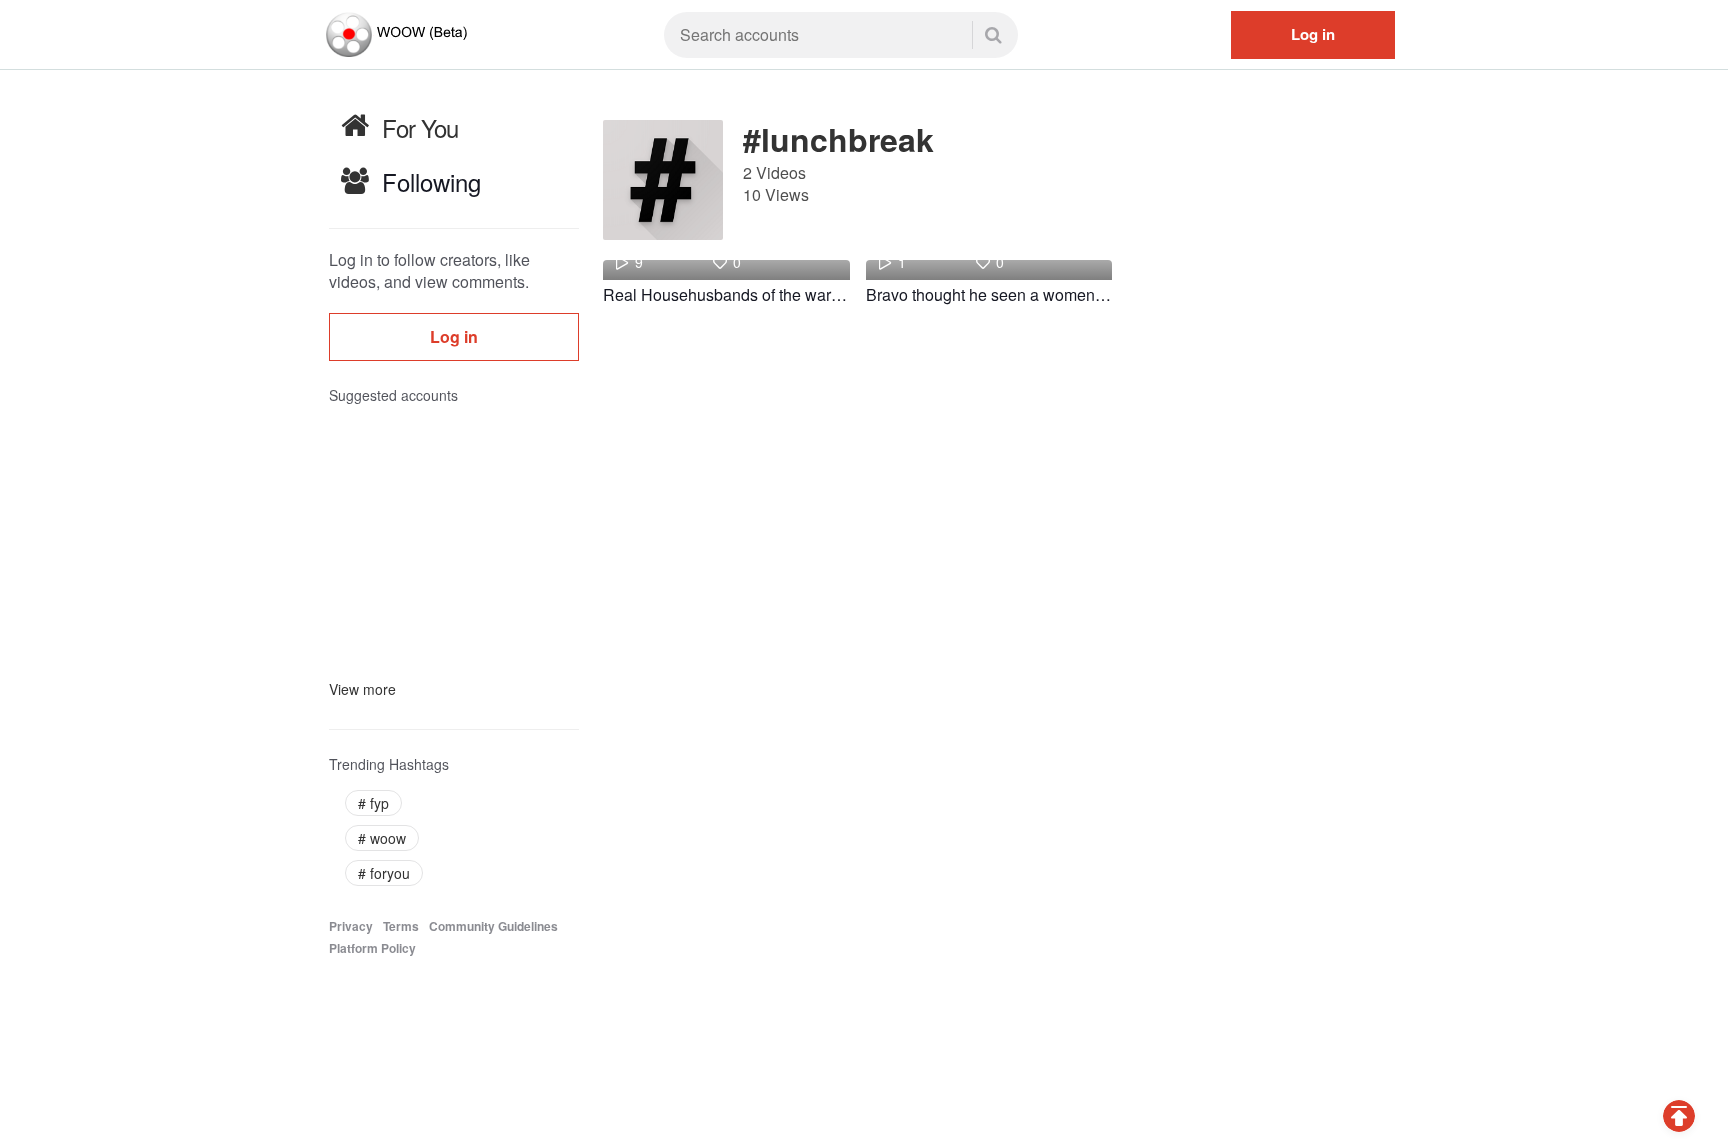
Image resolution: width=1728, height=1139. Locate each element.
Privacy (351, 926)
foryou (384, 873)
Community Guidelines (493, 926)
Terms (401, 926)
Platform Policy (372, 948)
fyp (373, 803)
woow (382, 838)
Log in (1313, 34)
